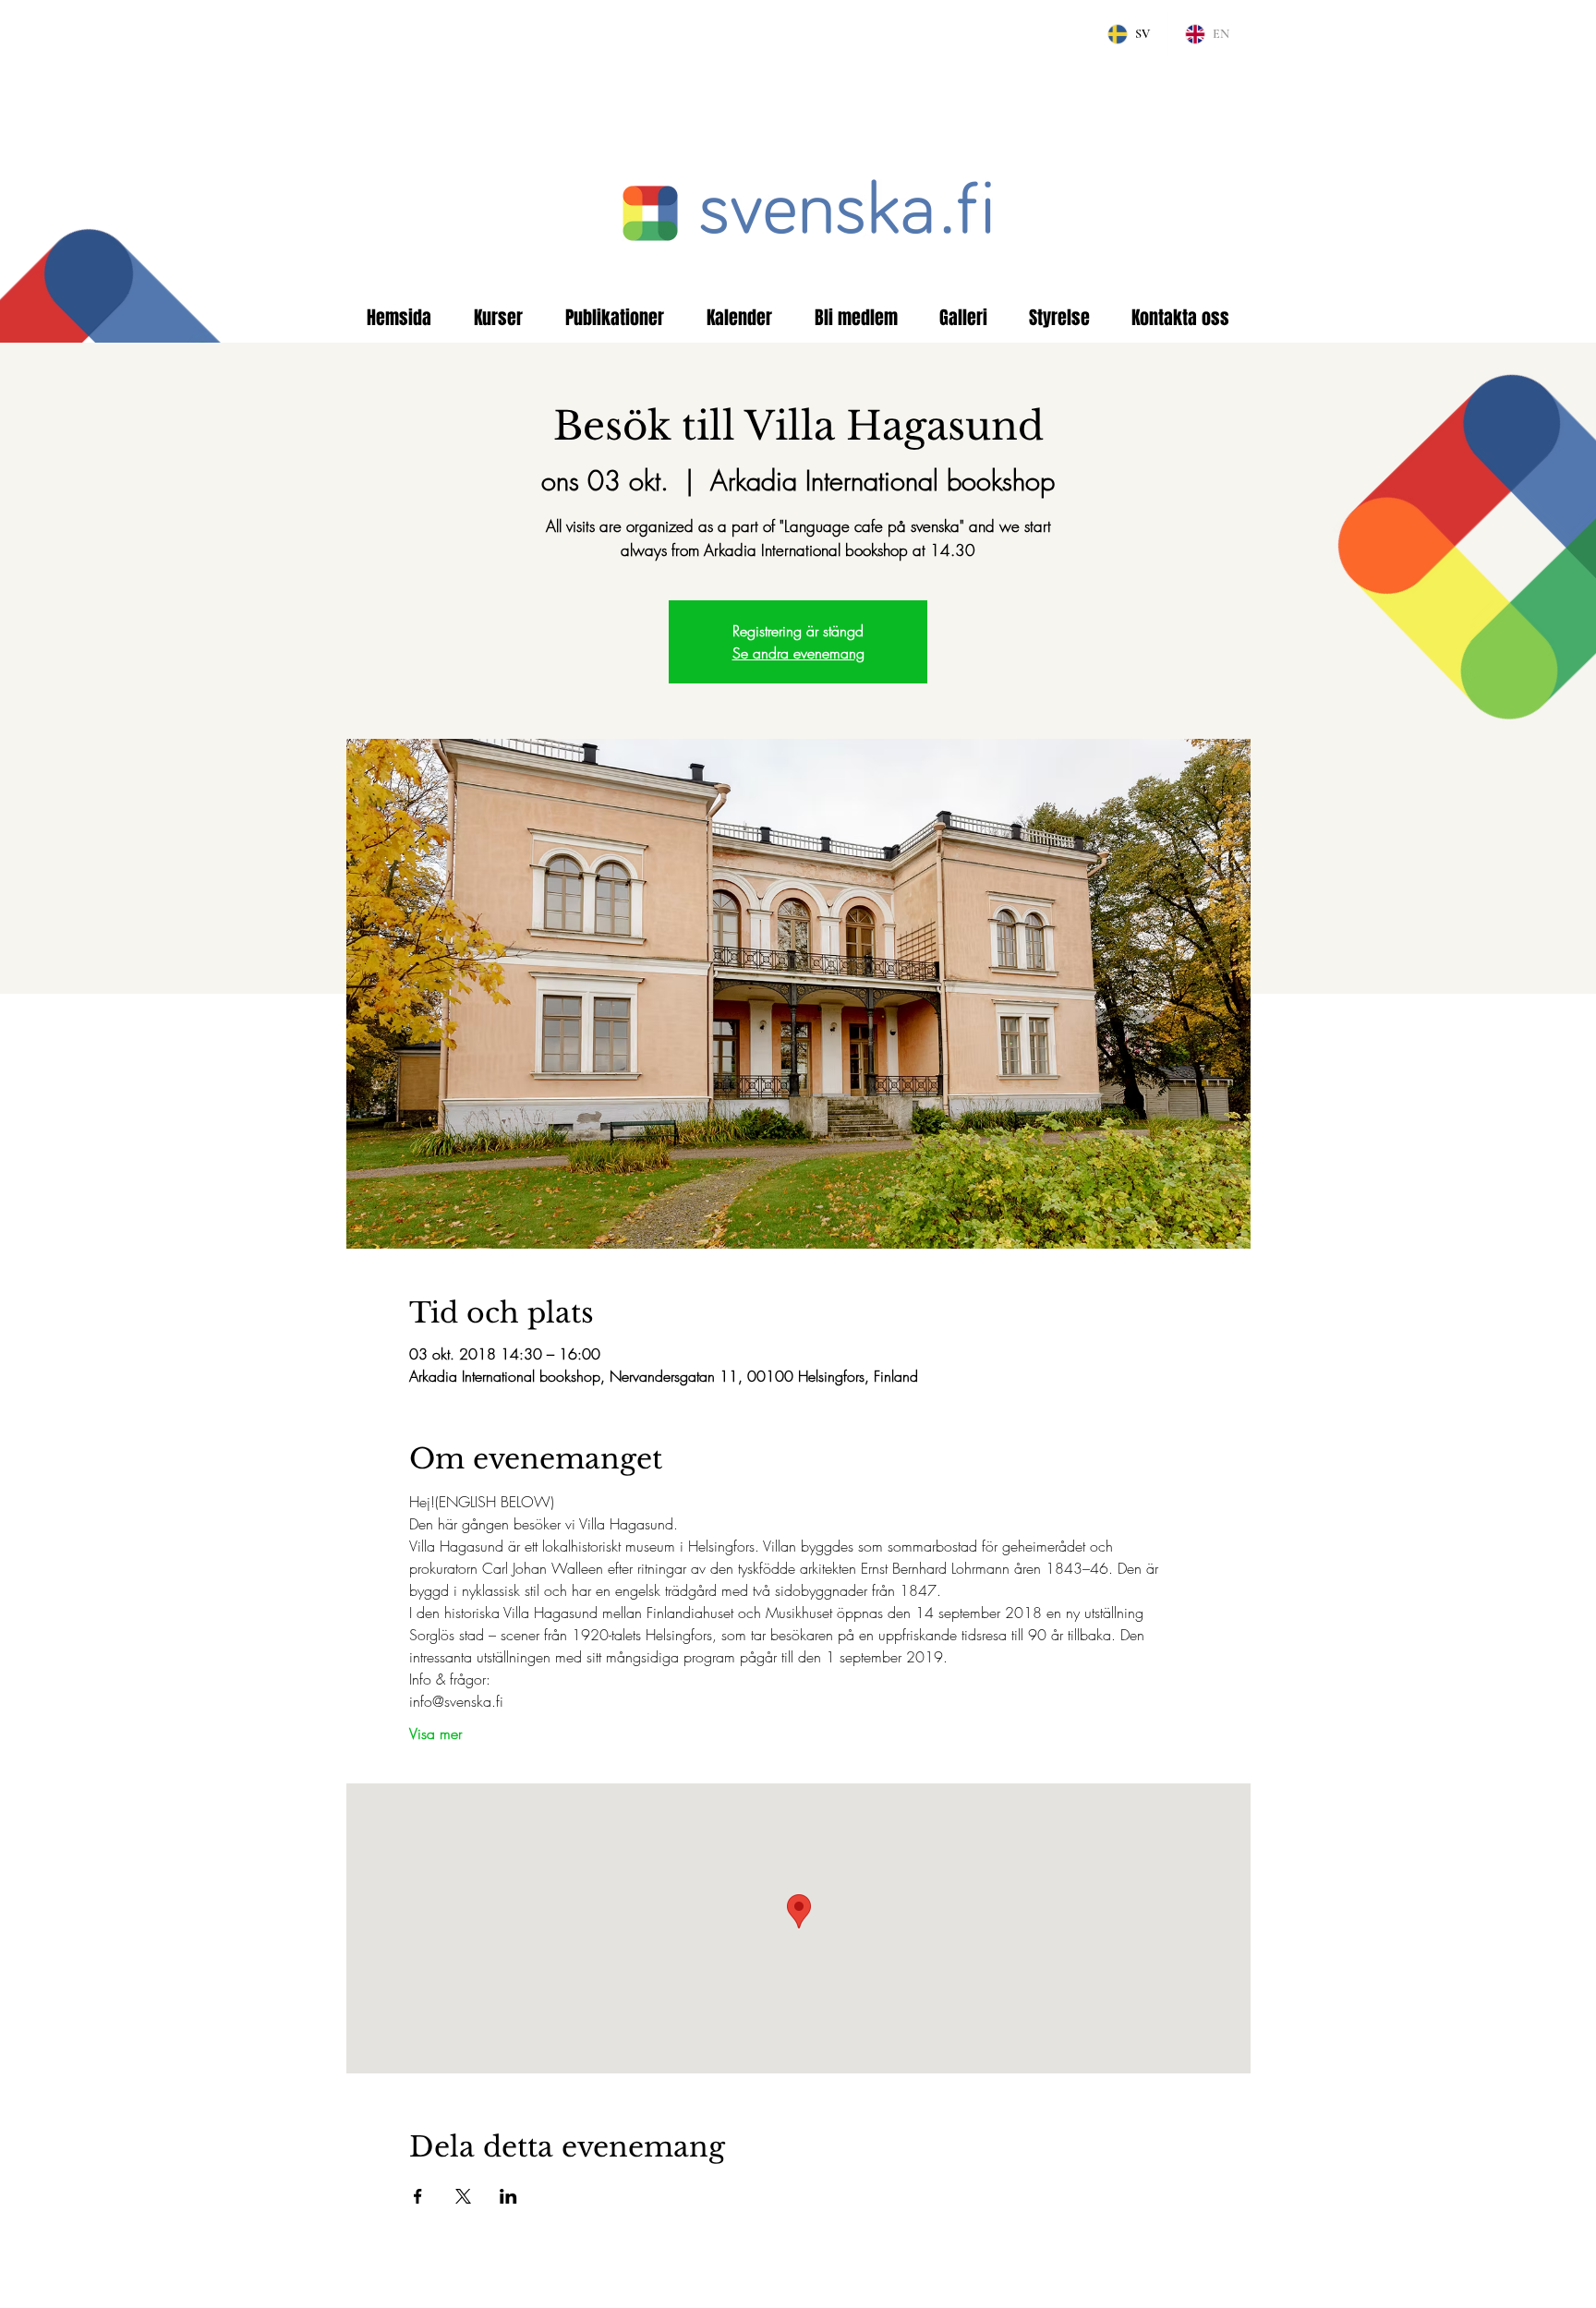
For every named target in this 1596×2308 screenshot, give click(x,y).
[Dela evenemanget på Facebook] (418, 2196)
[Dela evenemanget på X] (463, 2196)
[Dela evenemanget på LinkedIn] (508, 2196)
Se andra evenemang (798, 653)
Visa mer (435, 1734)
